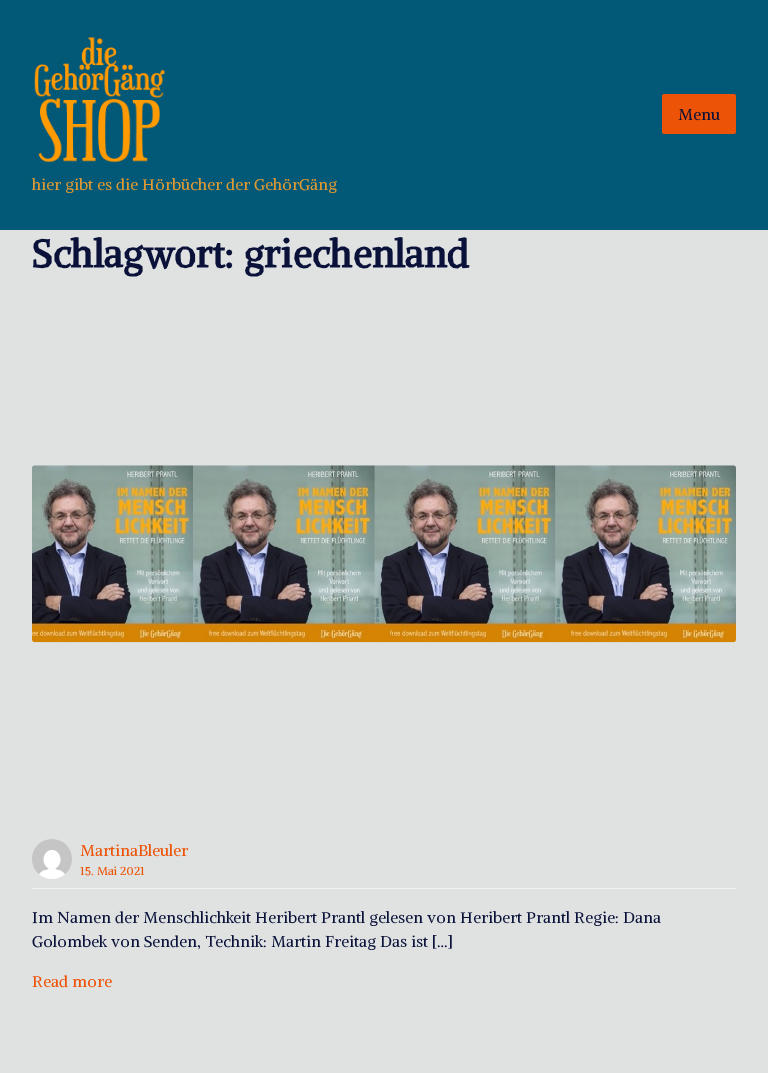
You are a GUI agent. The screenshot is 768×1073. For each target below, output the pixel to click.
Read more (72, 981)
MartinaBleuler (134, 850)
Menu (699, 114)
